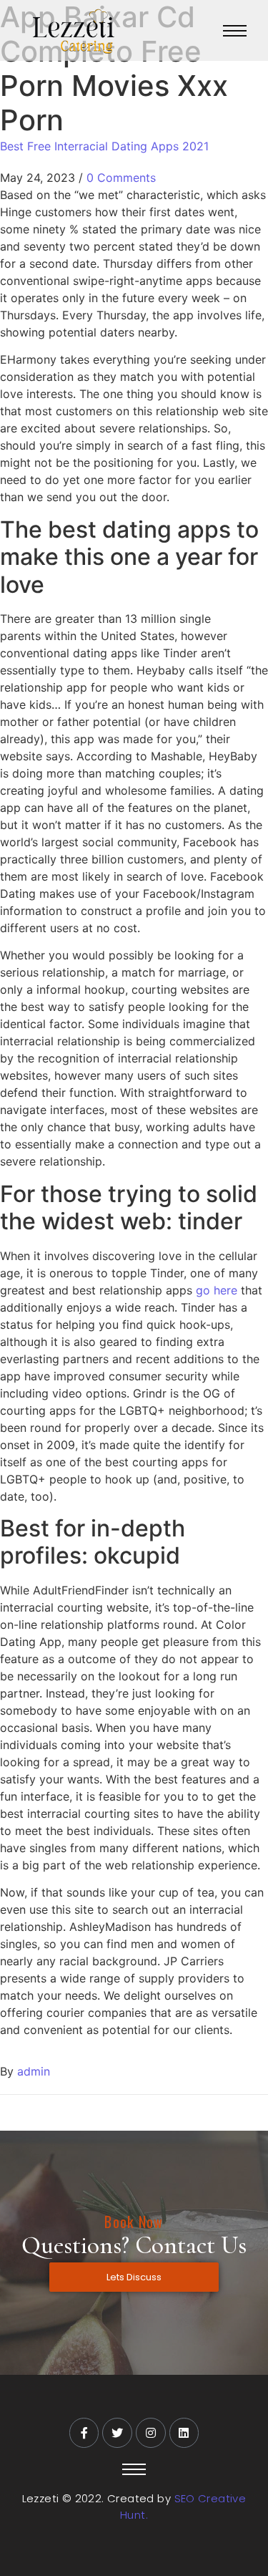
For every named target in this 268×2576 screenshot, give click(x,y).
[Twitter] (117, 2433)
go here (217, 1290)
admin (34, 2071)
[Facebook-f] (84, 2433)
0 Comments (121, 178)
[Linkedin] (184, 2433)
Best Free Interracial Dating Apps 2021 (104, 146)
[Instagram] (151, 2433)
